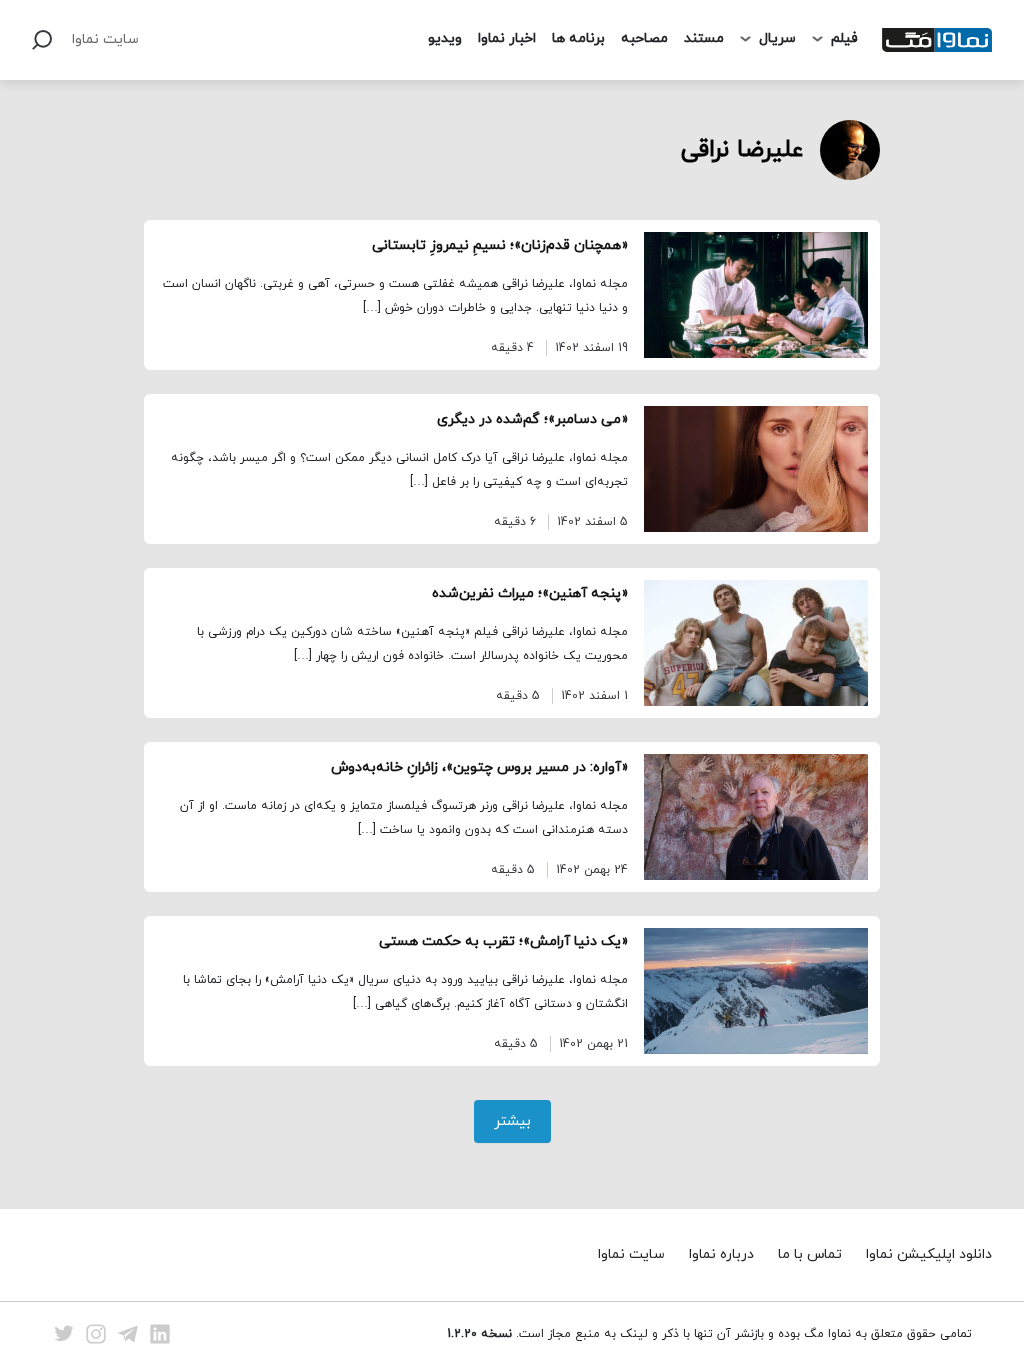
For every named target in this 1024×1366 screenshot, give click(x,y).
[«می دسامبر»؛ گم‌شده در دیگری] (756, 469)
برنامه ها (578, 38)
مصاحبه (644, 38)
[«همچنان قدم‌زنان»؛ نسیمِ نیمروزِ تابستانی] (756, 295)
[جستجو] (42, 40)
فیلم (844, 38)
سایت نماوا (105, 39)
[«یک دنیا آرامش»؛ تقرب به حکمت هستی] (756, 991)
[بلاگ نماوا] (937, 40)
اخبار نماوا (507, 38)
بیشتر (512, 1121)
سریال (777, 38)
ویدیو (445, 38)
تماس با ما (810, 1254)
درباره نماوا (721, 1254)
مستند (704, 38)
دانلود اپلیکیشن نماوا (929, 1254)
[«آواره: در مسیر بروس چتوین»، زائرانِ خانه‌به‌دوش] (756, 817)
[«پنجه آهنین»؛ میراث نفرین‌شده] (756, 643)
